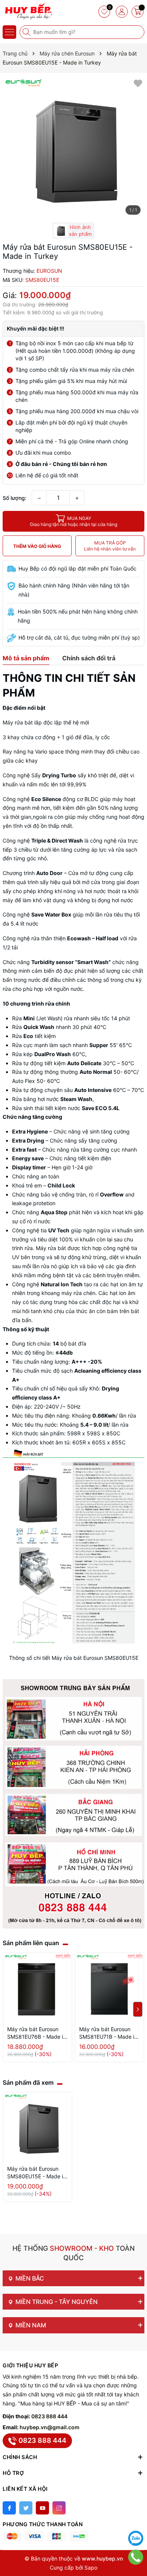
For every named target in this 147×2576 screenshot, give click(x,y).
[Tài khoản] (122, 12)
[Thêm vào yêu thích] (138, 83)
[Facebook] (9, 2508)
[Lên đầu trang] (136, 2519)
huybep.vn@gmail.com (50, 2427)
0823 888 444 (49, 2416)
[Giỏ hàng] (138, 12)
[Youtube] (42, 2508)
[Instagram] (59, 2508)
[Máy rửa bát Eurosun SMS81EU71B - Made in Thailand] (109, 1987)
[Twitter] (26, 2508)
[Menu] (9, 32)
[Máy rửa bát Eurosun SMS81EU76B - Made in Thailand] (38, 1987)
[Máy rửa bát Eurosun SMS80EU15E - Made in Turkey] (38, 2127)
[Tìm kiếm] (27, 32)
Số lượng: (15, 498)
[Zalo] (136, 2538)
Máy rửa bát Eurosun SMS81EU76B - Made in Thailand (37, 2033)
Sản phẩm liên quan (31, 1943)
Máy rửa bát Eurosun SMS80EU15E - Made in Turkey (37, 2173)
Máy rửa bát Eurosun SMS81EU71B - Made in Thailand (108, 2033)
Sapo (91, 2568)
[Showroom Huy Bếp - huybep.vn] (28, 11)
